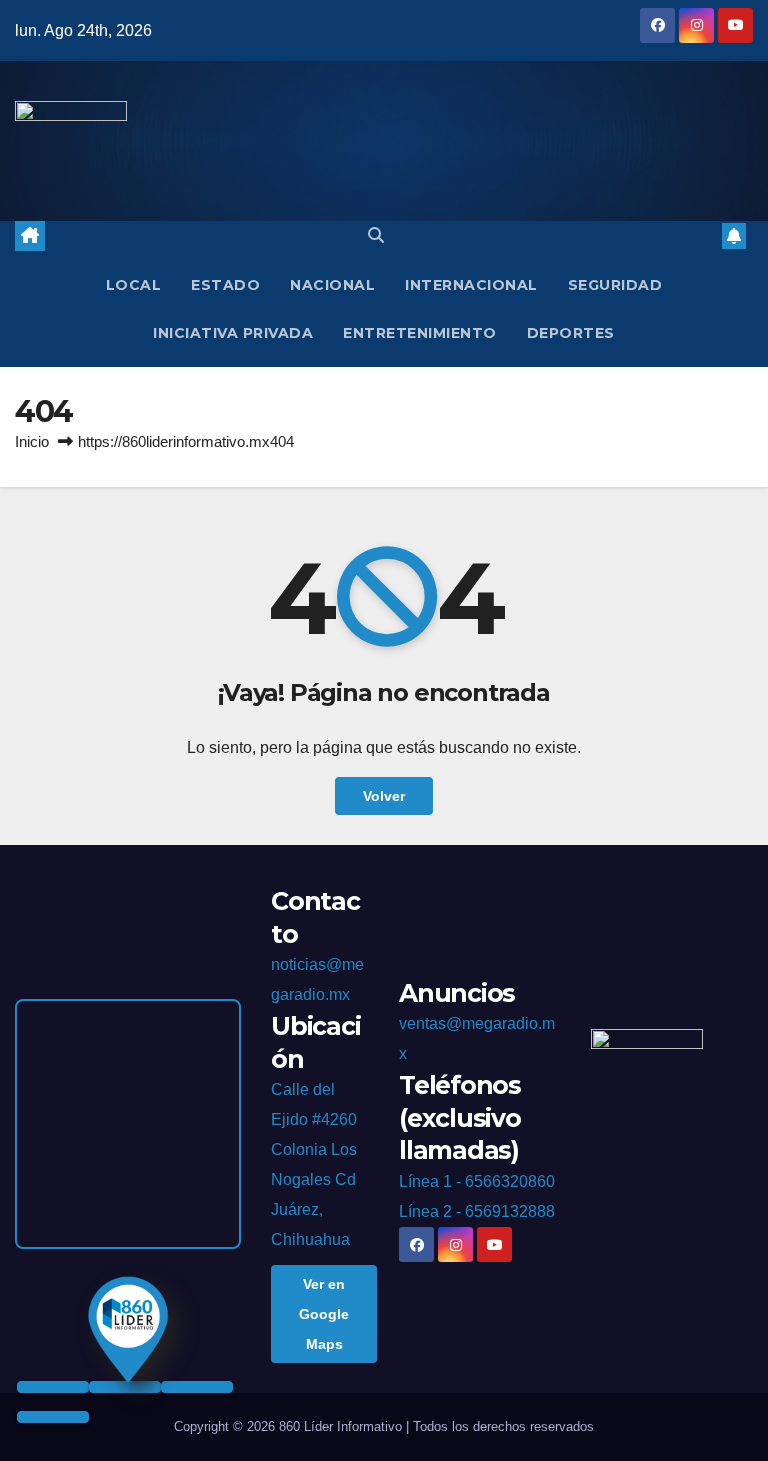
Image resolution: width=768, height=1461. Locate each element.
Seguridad (615, 285)
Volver (384, 796)
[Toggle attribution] (53, 1417)
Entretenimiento (420, 333)
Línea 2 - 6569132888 (477, 1211)
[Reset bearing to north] (197, 1387)
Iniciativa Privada (233, 333)
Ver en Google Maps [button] (324, 1314)
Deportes (571, 333)
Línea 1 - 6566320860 (477, 1181)
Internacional (471, 285)
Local (134, 285)
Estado (225, 285)
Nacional (332, 285)
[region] (128, 1124)
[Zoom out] (125, 1387)
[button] (376, 235)
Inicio (32, 441)
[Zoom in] (53, 1387)
